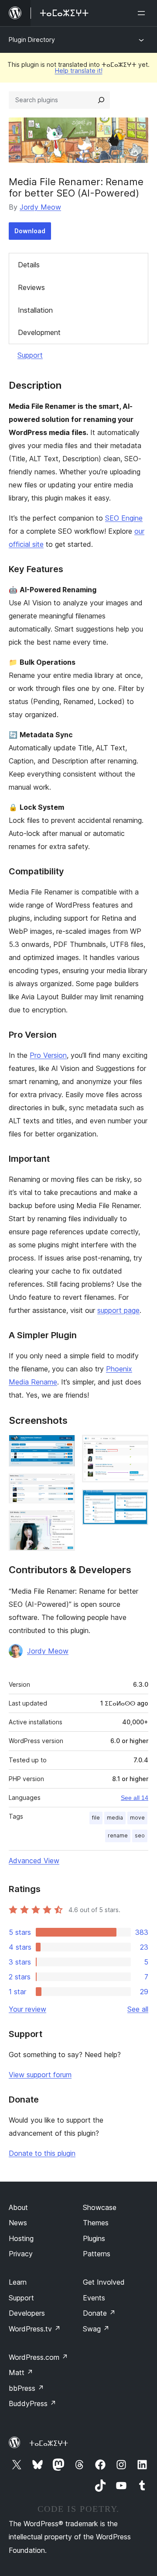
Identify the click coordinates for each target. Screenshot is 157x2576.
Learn (18, 2282)
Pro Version (48, 1055)
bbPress (26, 2388)
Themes (96, 2223)
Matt (21, 2372)
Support (30, 355)
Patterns (97, 2254)
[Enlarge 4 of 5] (137, 1447)
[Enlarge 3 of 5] (63, 1522)
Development (39, 332)
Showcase (100, 2207)
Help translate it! (79, 71)
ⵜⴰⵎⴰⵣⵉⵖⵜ (49, 2443)
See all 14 (135, 1798)
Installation (35, 310)
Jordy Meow (40, 207)
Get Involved (104, 2282)
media (115, 1818)
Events (94, 2298)
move (137, 1818)
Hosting (21, 2238)
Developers (27, 2313)
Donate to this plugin (42, 2153)
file (96, 1818)
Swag (96, 2329)
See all (138, 2009)
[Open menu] (143, 13)
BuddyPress (32, 2403)
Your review (27, 2009)
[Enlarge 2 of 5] (63, 1485)
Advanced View (34, 1861)
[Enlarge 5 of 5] (137, 1501)
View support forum (40, 2075)
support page (118, 1310)
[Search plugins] (101, 100)
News (18, 2223)
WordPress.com (38, 2357)
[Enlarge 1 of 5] (63, 1447)
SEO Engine (124, 518)
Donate (99, 2313)
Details (29, 265)
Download (30, 231)
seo (140, 1835)
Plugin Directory (32, 40)
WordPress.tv (35, 2329)
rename (118, 1835)
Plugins (94, 2238)
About (18, 2207)
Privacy (21, 2254)
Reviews (31, 287)
